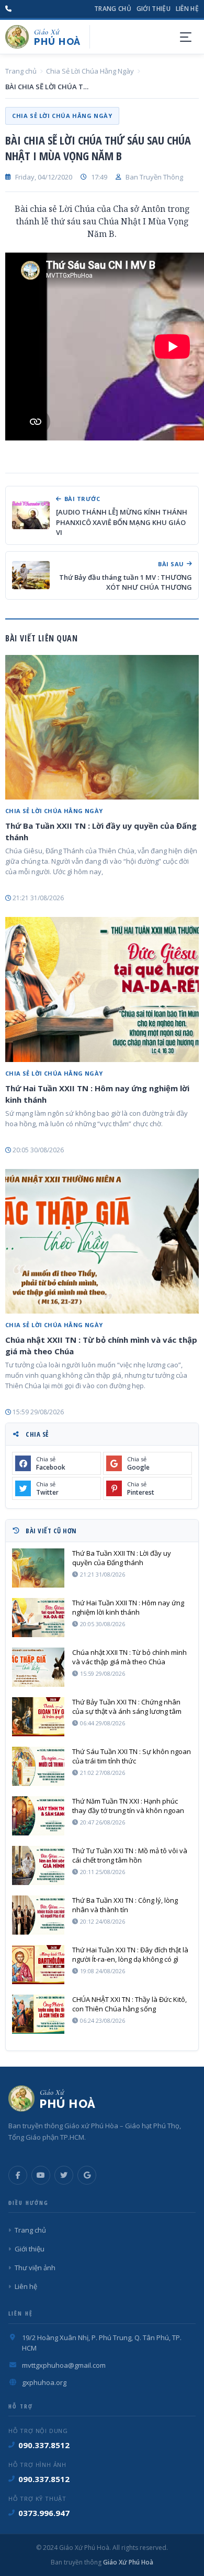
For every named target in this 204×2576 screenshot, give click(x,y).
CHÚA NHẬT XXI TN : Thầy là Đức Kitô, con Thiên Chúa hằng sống (129, 2004)
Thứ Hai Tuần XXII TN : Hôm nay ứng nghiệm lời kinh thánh (97, 1094)
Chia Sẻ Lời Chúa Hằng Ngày (90, 71)
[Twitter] (64, 2175)
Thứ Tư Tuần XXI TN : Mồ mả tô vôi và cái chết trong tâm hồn (130, 1855)
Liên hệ (187, 9)
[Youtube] (41, 2175)
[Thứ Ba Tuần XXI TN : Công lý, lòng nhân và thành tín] (38, 1915)
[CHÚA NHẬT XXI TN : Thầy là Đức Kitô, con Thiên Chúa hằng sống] (38, 2014)
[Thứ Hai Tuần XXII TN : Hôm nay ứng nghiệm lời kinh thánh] (102, 989)
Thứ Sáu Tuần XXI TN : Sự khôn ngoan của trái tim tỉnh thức (132, 1756)
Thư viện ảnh (35, 2268)
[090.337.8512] (8, 9)
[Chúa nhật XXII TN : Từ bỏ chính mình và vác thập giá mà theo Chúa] (102, 1242)
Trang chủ (113, 9)
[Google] (87, 2175)
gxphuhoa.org (44, 2382)
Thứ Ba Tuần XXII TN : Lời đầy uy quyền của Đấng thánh (101, 831)
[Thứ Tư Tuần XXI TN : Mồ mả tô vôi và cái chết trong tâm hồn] (38, 1865)
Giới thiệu (154, 9)
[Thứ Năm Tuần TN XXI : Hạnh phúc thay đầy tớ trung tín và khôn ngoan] (38, 1816)
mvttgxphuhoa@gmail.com (64, 2365)
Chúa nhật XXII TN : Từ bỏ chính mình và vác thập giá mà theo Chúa (101, 1345)
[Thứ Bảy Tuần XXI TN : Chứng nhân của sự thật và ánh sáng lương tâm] (38, 1717)
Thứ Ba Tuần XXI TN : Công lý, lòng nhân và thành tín (125, 1905)
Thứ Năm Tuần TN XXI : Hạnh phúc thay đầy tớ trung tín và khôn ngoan (128, 1806)
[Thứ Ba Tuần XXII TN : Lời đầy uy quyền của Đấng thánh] (102, 728)
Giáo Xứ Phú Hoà (127, 2562)
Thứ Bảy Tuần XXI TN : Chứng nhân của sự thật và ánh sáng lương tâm (127, 1707)
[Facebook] (18, 2175)
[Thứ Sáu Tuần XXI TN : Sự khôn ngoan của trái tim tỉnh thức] (38, 1766)
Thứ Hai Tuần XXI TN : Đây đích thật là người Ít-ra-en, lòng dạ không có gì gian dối (130, 1954)
